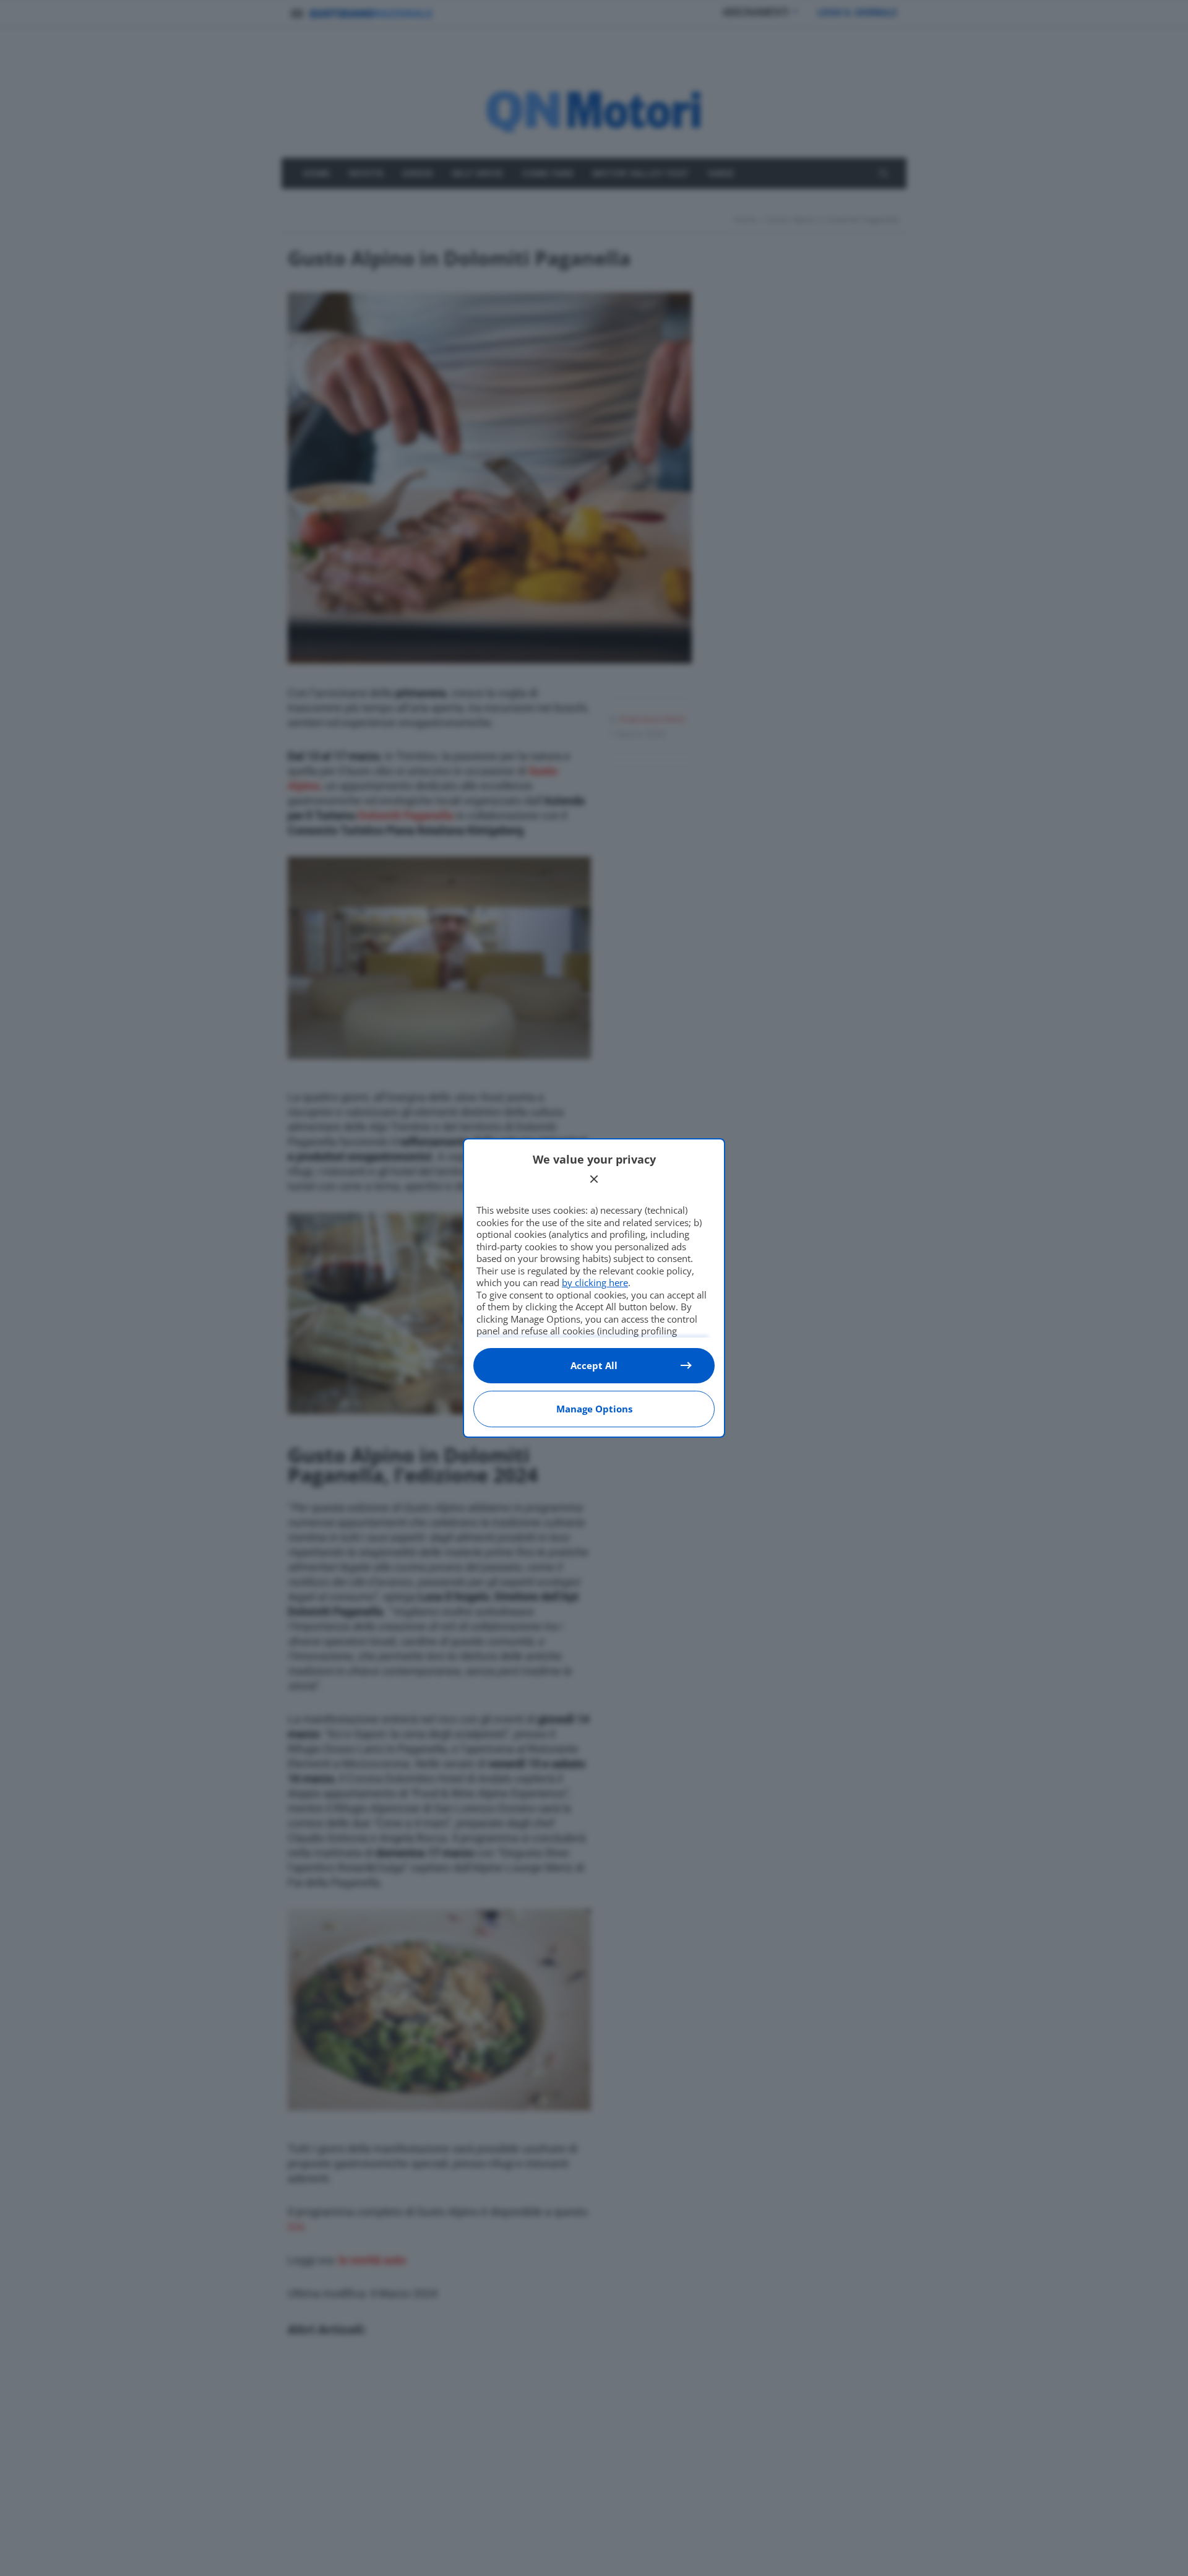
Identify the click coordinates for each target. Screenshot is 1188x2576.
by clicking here (595, 1282)
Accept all (594, 1365)
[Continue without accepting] (594, 1179)
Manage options (594, 1409)
